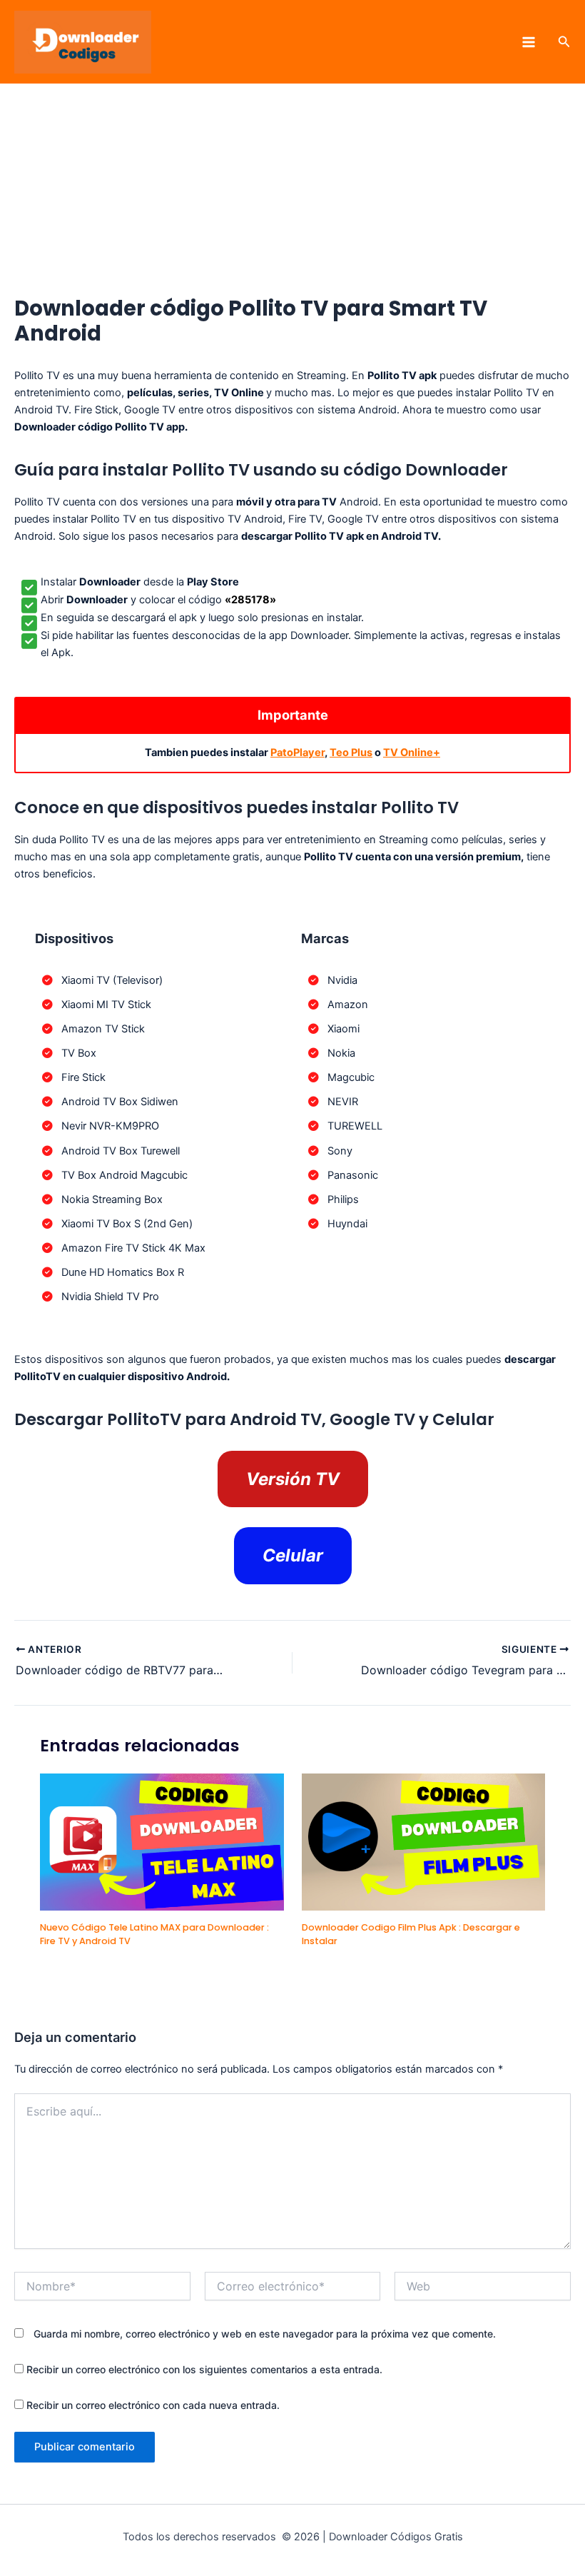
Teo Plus (351, 753)
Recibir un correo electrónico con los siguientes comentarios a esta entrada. (204, 2369)
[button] (564, 42)
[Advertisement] (292, 190)
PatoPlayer (297, 753)
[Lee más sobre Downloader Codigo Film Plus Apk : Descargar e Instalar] (423, 1841)
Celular (293, 1555)
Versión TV (293, 1479)
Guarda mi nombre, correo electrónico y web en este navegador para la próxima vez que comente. (265, 2334)
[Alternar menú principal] (529, 42)
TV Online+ (412, 753)
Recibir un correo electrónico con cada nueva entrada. (153, 2405)
